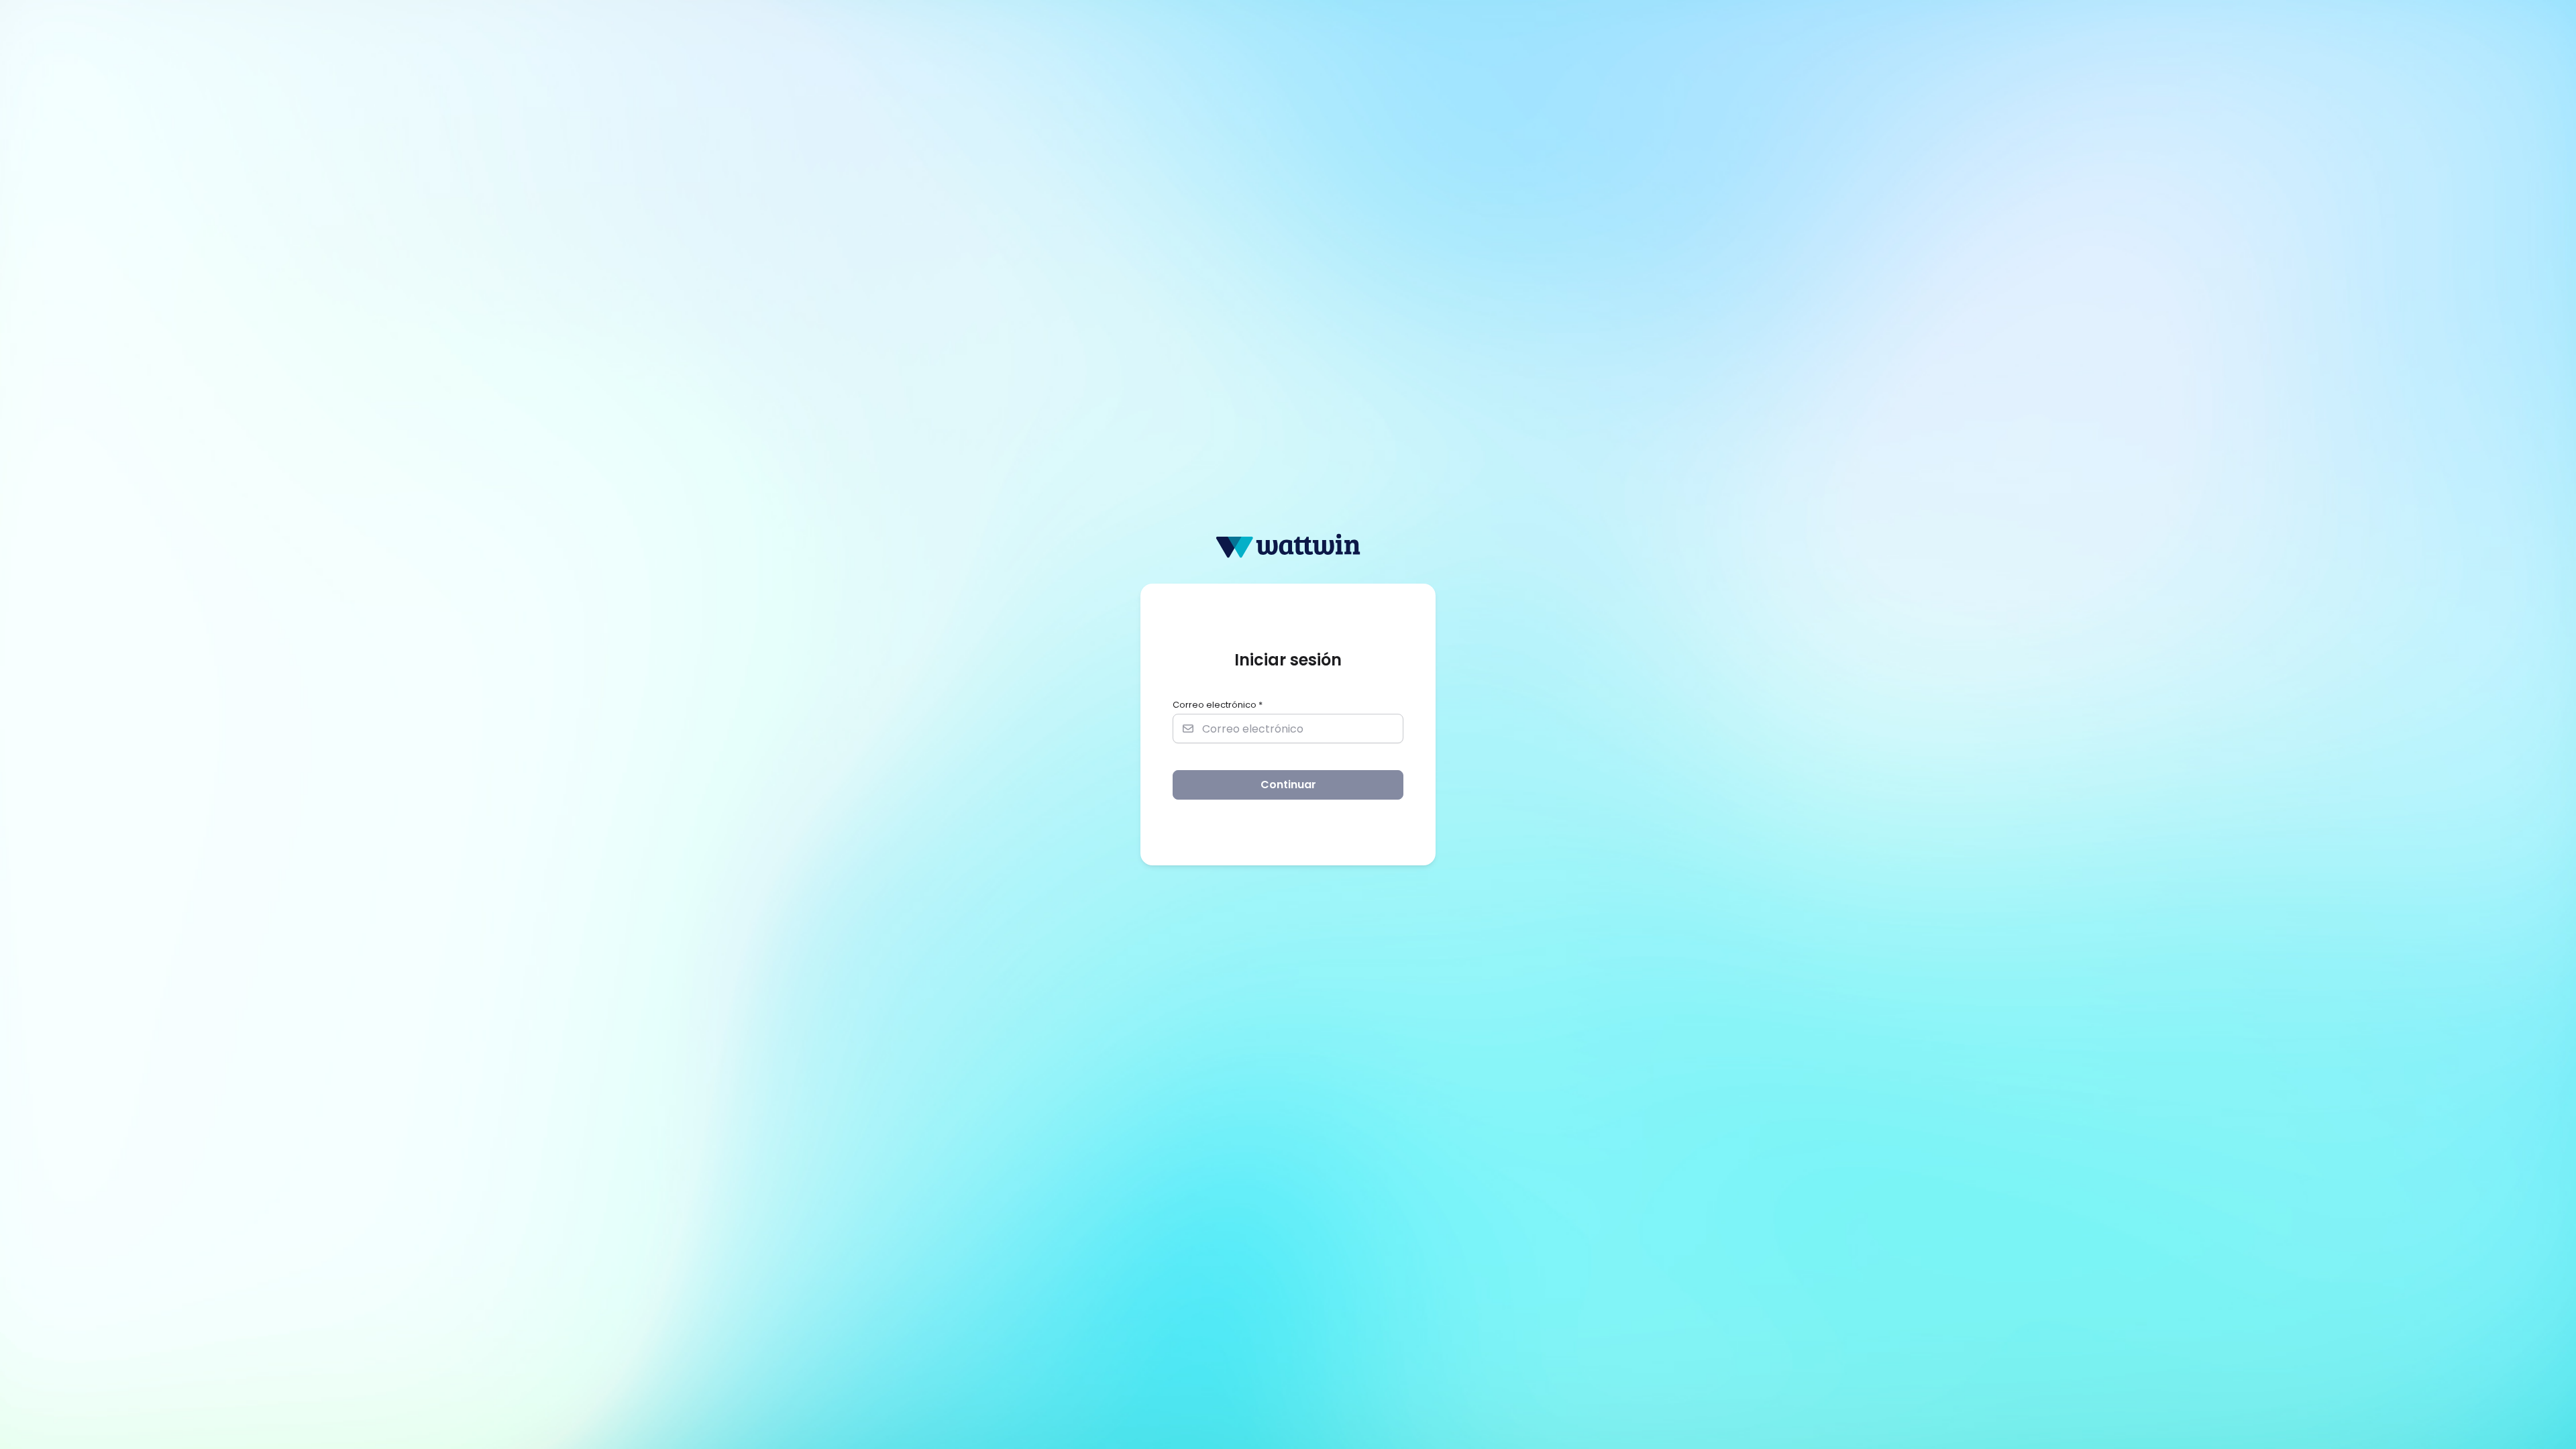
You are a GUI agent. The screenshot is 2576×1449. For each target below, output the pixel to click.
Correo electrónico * (1218, 705)
